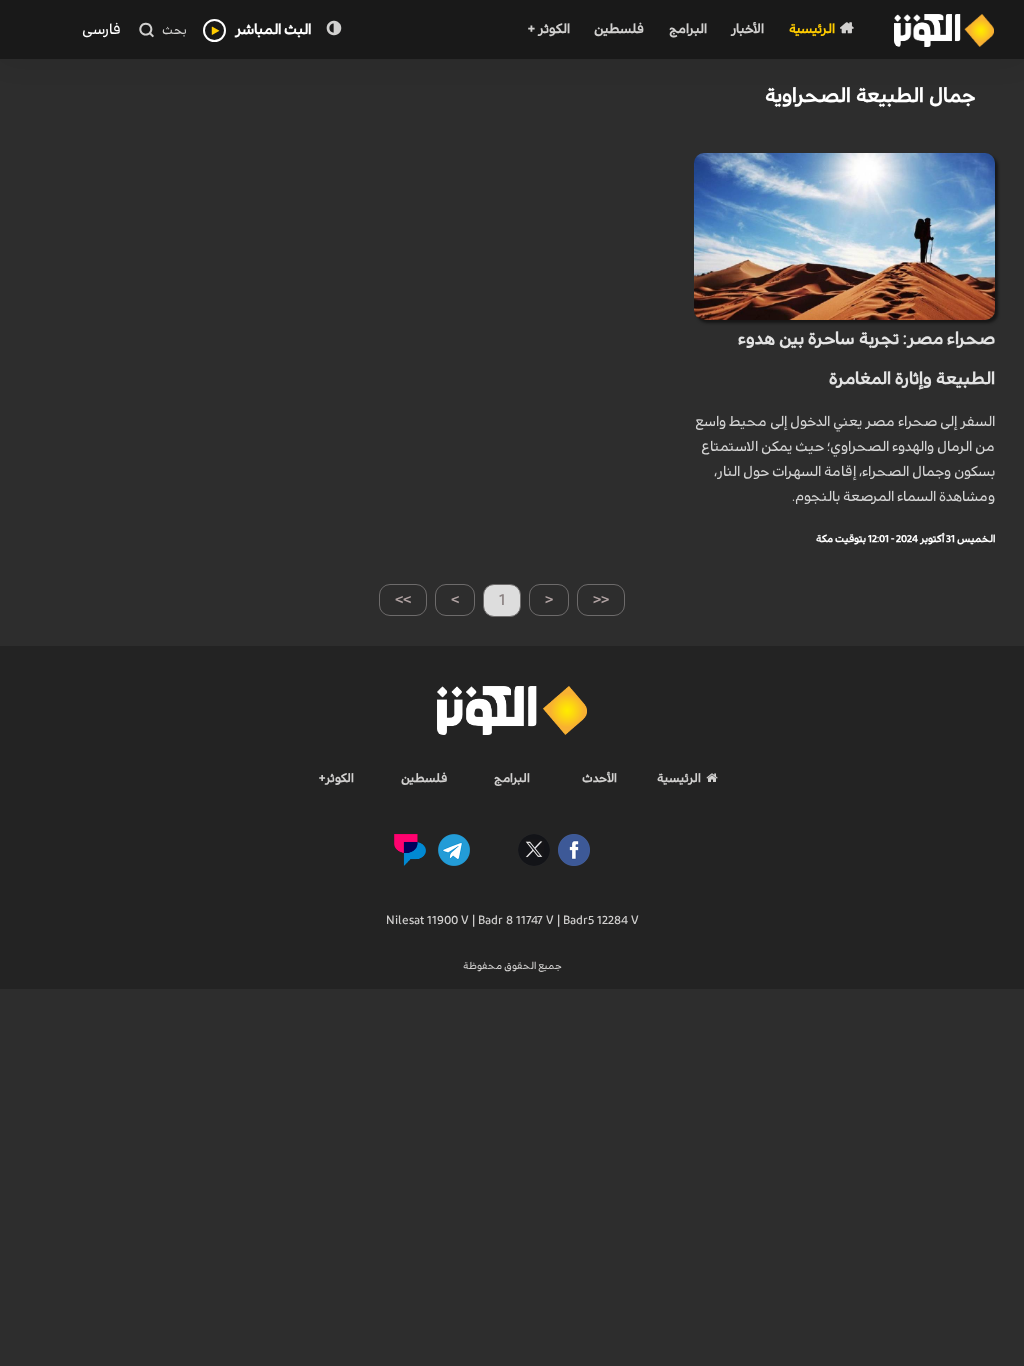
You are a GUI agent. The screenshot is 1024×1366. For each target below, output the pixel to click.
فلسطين (619, 29)
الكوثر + (548, 29)
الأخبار (747, 29)
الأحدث (599, 778)
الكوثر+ (336, 778)
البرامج (688, 29)
